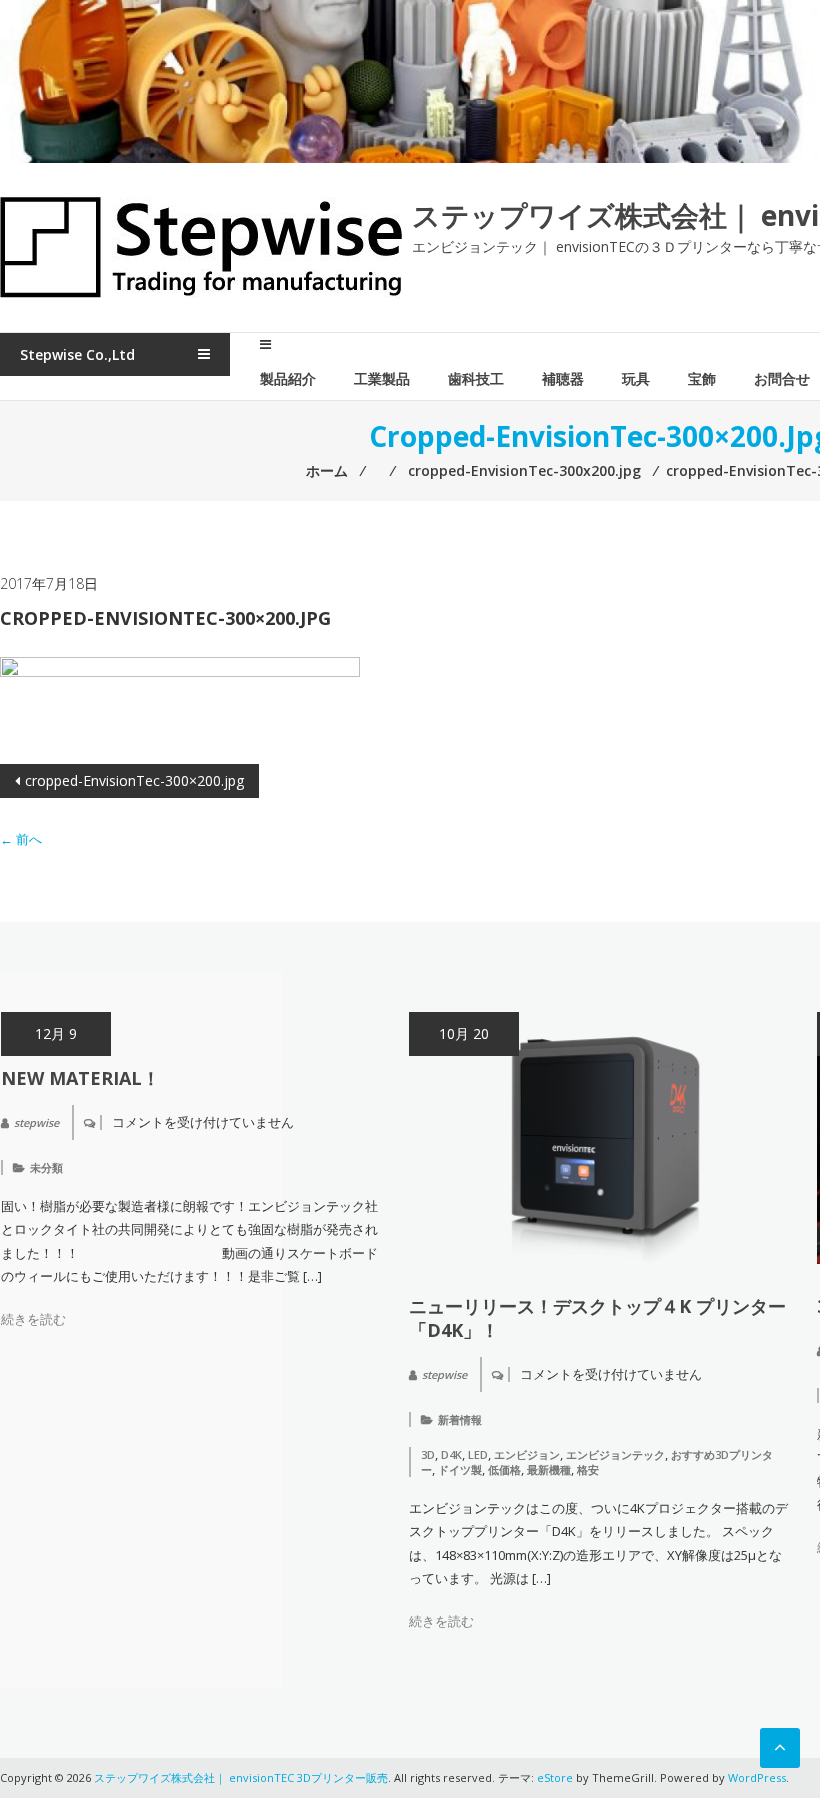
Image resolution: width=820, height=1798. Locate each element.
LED (478, 1454)
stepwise (36, 1122)
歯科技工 (476, 378)
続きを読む (33, 1319)
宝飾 (702, 378)
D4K (451, 1454)
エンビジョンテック (615, 1454)
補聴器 (563, 378)
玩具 (636, 378)
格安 (588, 1469)
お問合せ (782, 378)
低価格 (504, 1469)
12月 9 (56, 1033)
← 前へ (21, 839)
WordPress (757, 1777)
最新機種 (549, 1469)
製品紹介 (288, 378)
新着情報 (460, 1419)
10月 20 (464, 1033)
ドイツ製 (460, 1469)
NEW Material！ (80, 1078)
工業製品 (382, 378)
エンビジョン (527, 1454)
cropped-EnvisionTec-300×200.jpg (134, 780)
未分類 (46, 1167)
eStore (555, 1777)
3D (428, 1454)
